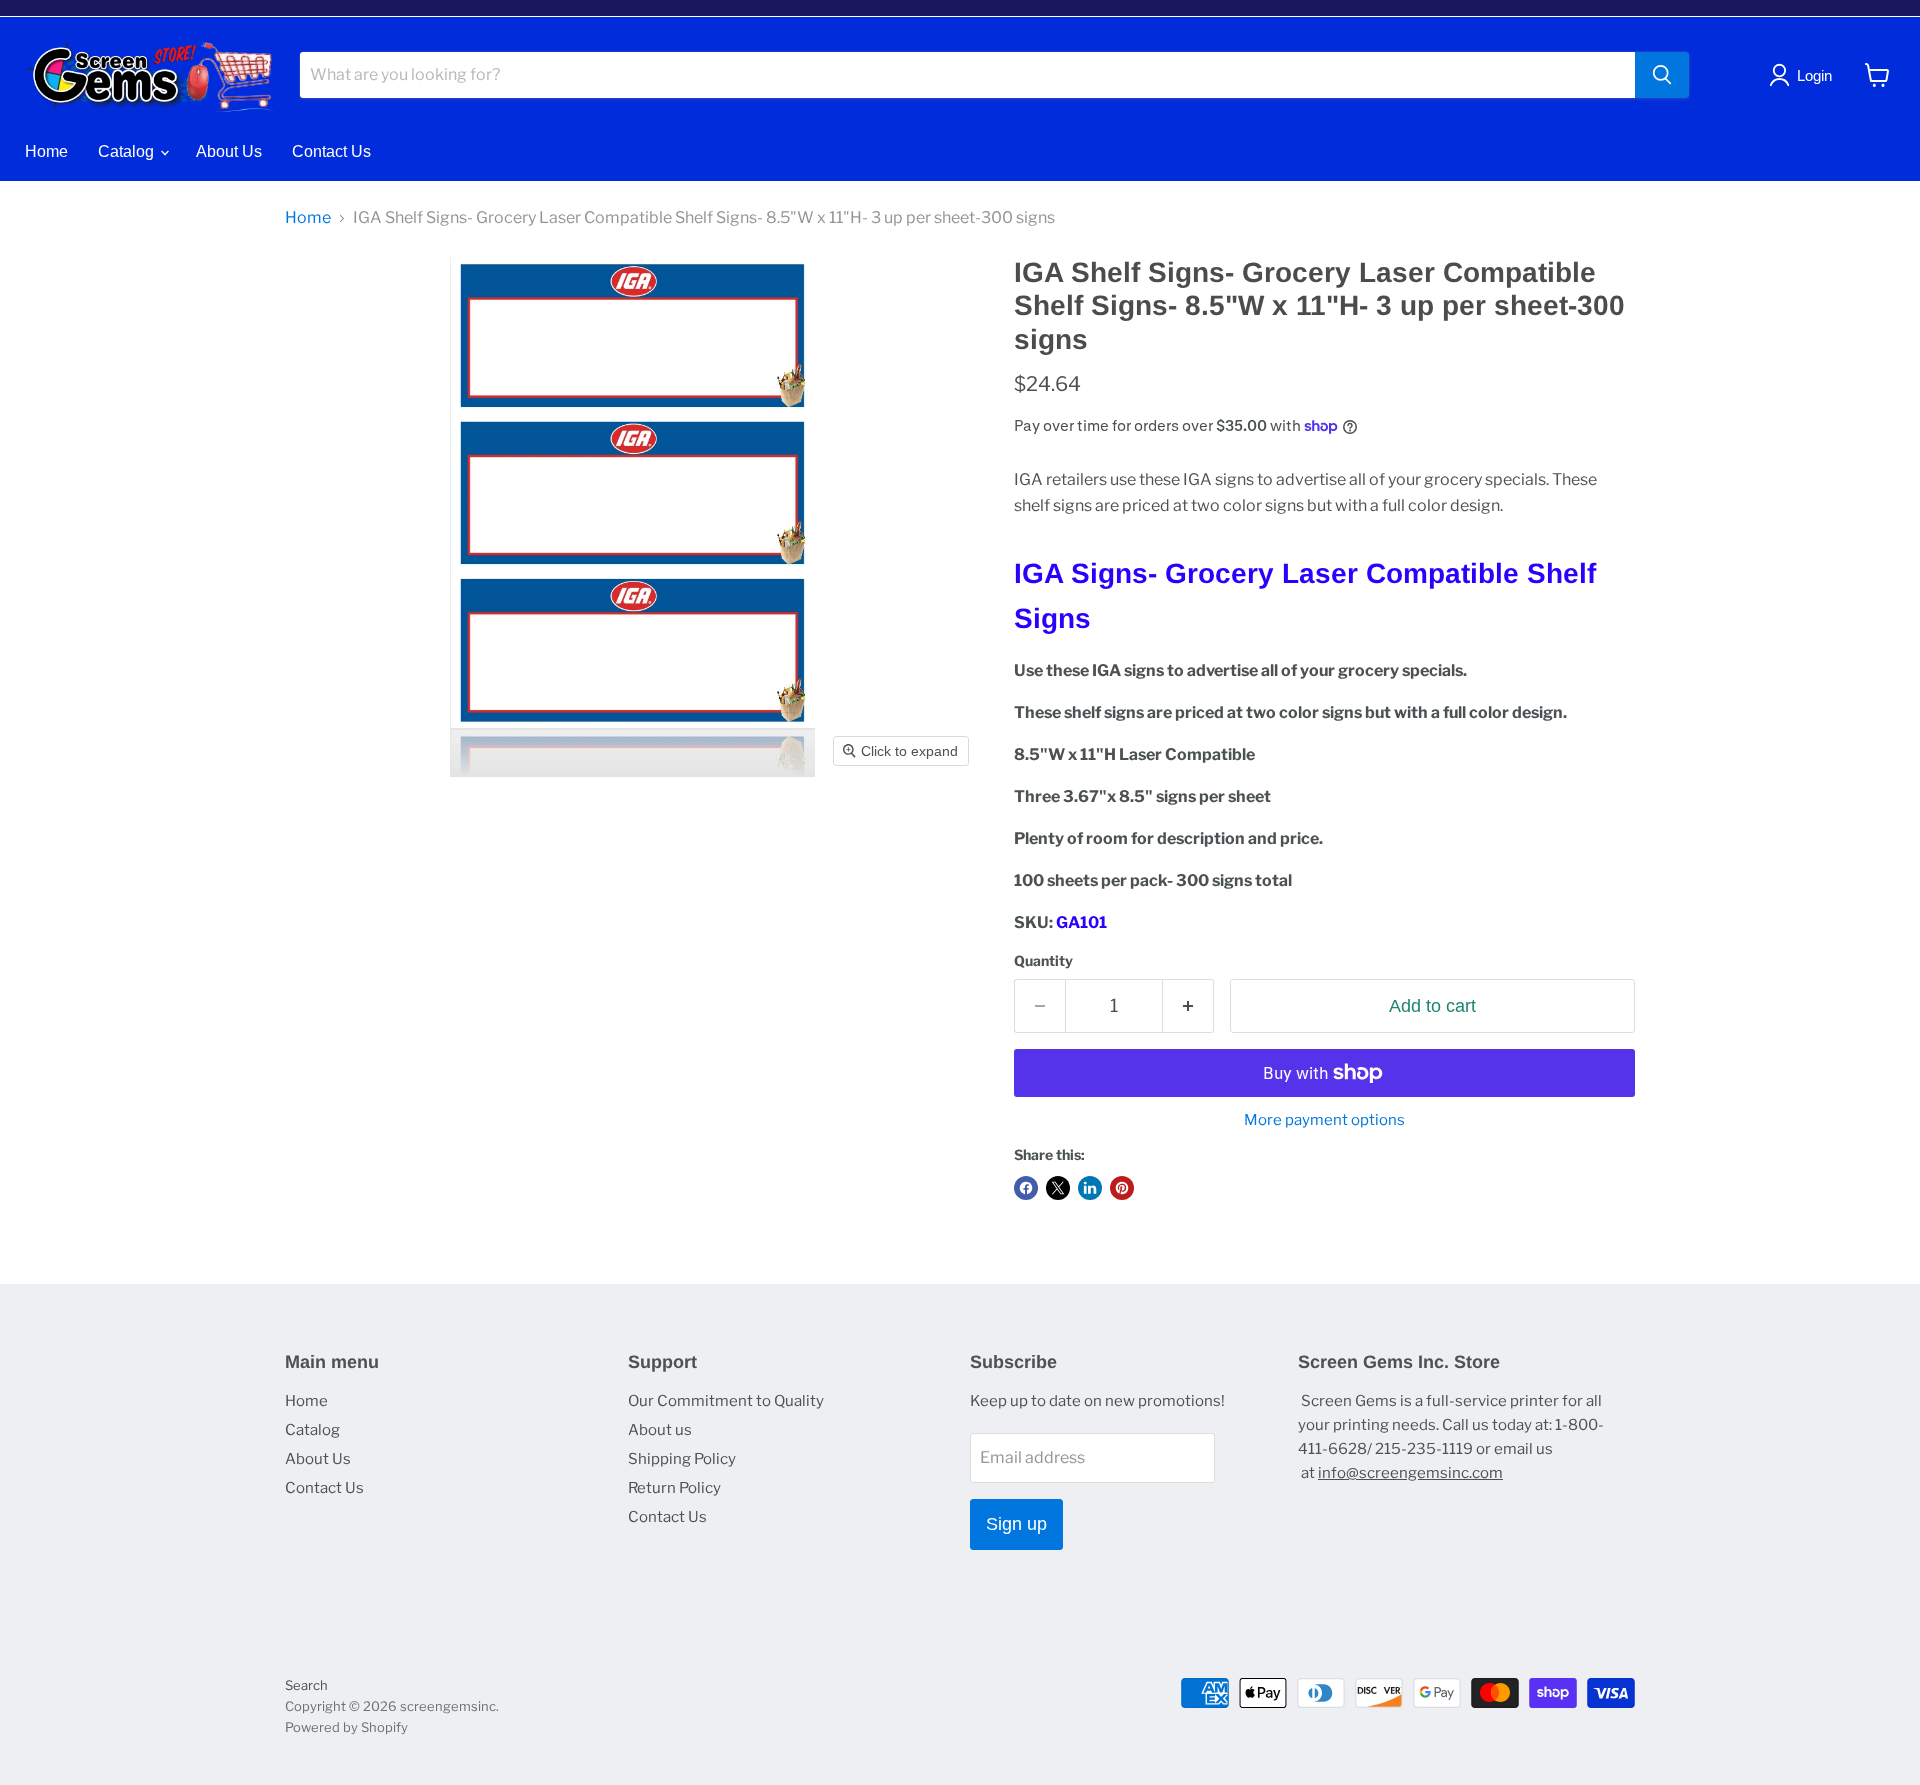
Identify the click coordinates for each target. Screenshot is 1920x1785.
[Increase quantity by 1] (1188, 1006)
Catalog (128, 151)
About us (660, 1430)
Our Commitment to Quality (726, 1401)
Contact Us (331, 151)
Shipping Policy (682, 1459)
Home (46, 151)
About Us (229, 151)
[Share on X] (1058, 1188)
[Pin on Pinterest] (1122, 1188)
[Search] (1662, 75)
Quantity (1043, 961)
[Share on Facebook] (1026, 1188)
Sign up (1016, 1524)
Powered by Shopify (346, 1727)
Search (306, 1685)
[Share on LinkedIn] (1090, 1188)
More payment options (1324, 1120)
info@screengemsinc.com (1410, 1473)
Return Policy (674, 1488)
